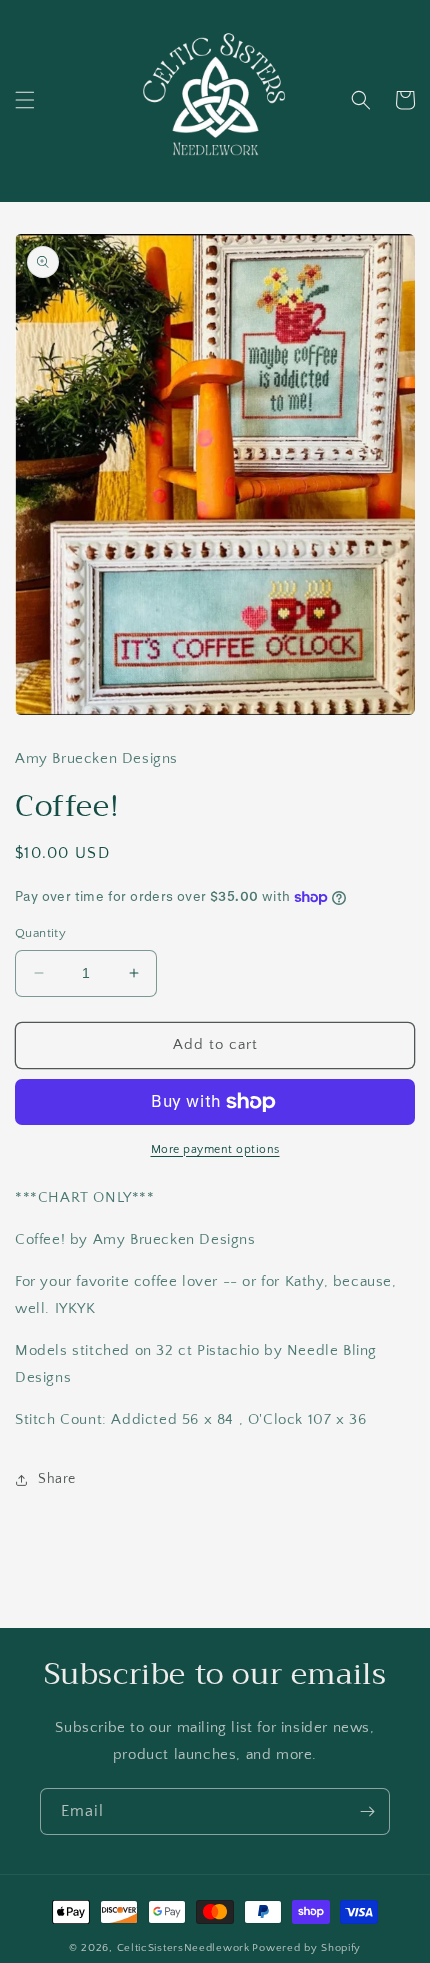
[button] (25, 100)
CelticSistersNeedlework (183, 1948)
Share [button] (57, 1479)
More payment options (215, 1149)
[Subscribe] (367, 1811)
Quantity (40, 933)
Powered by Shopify (306, 1948)
